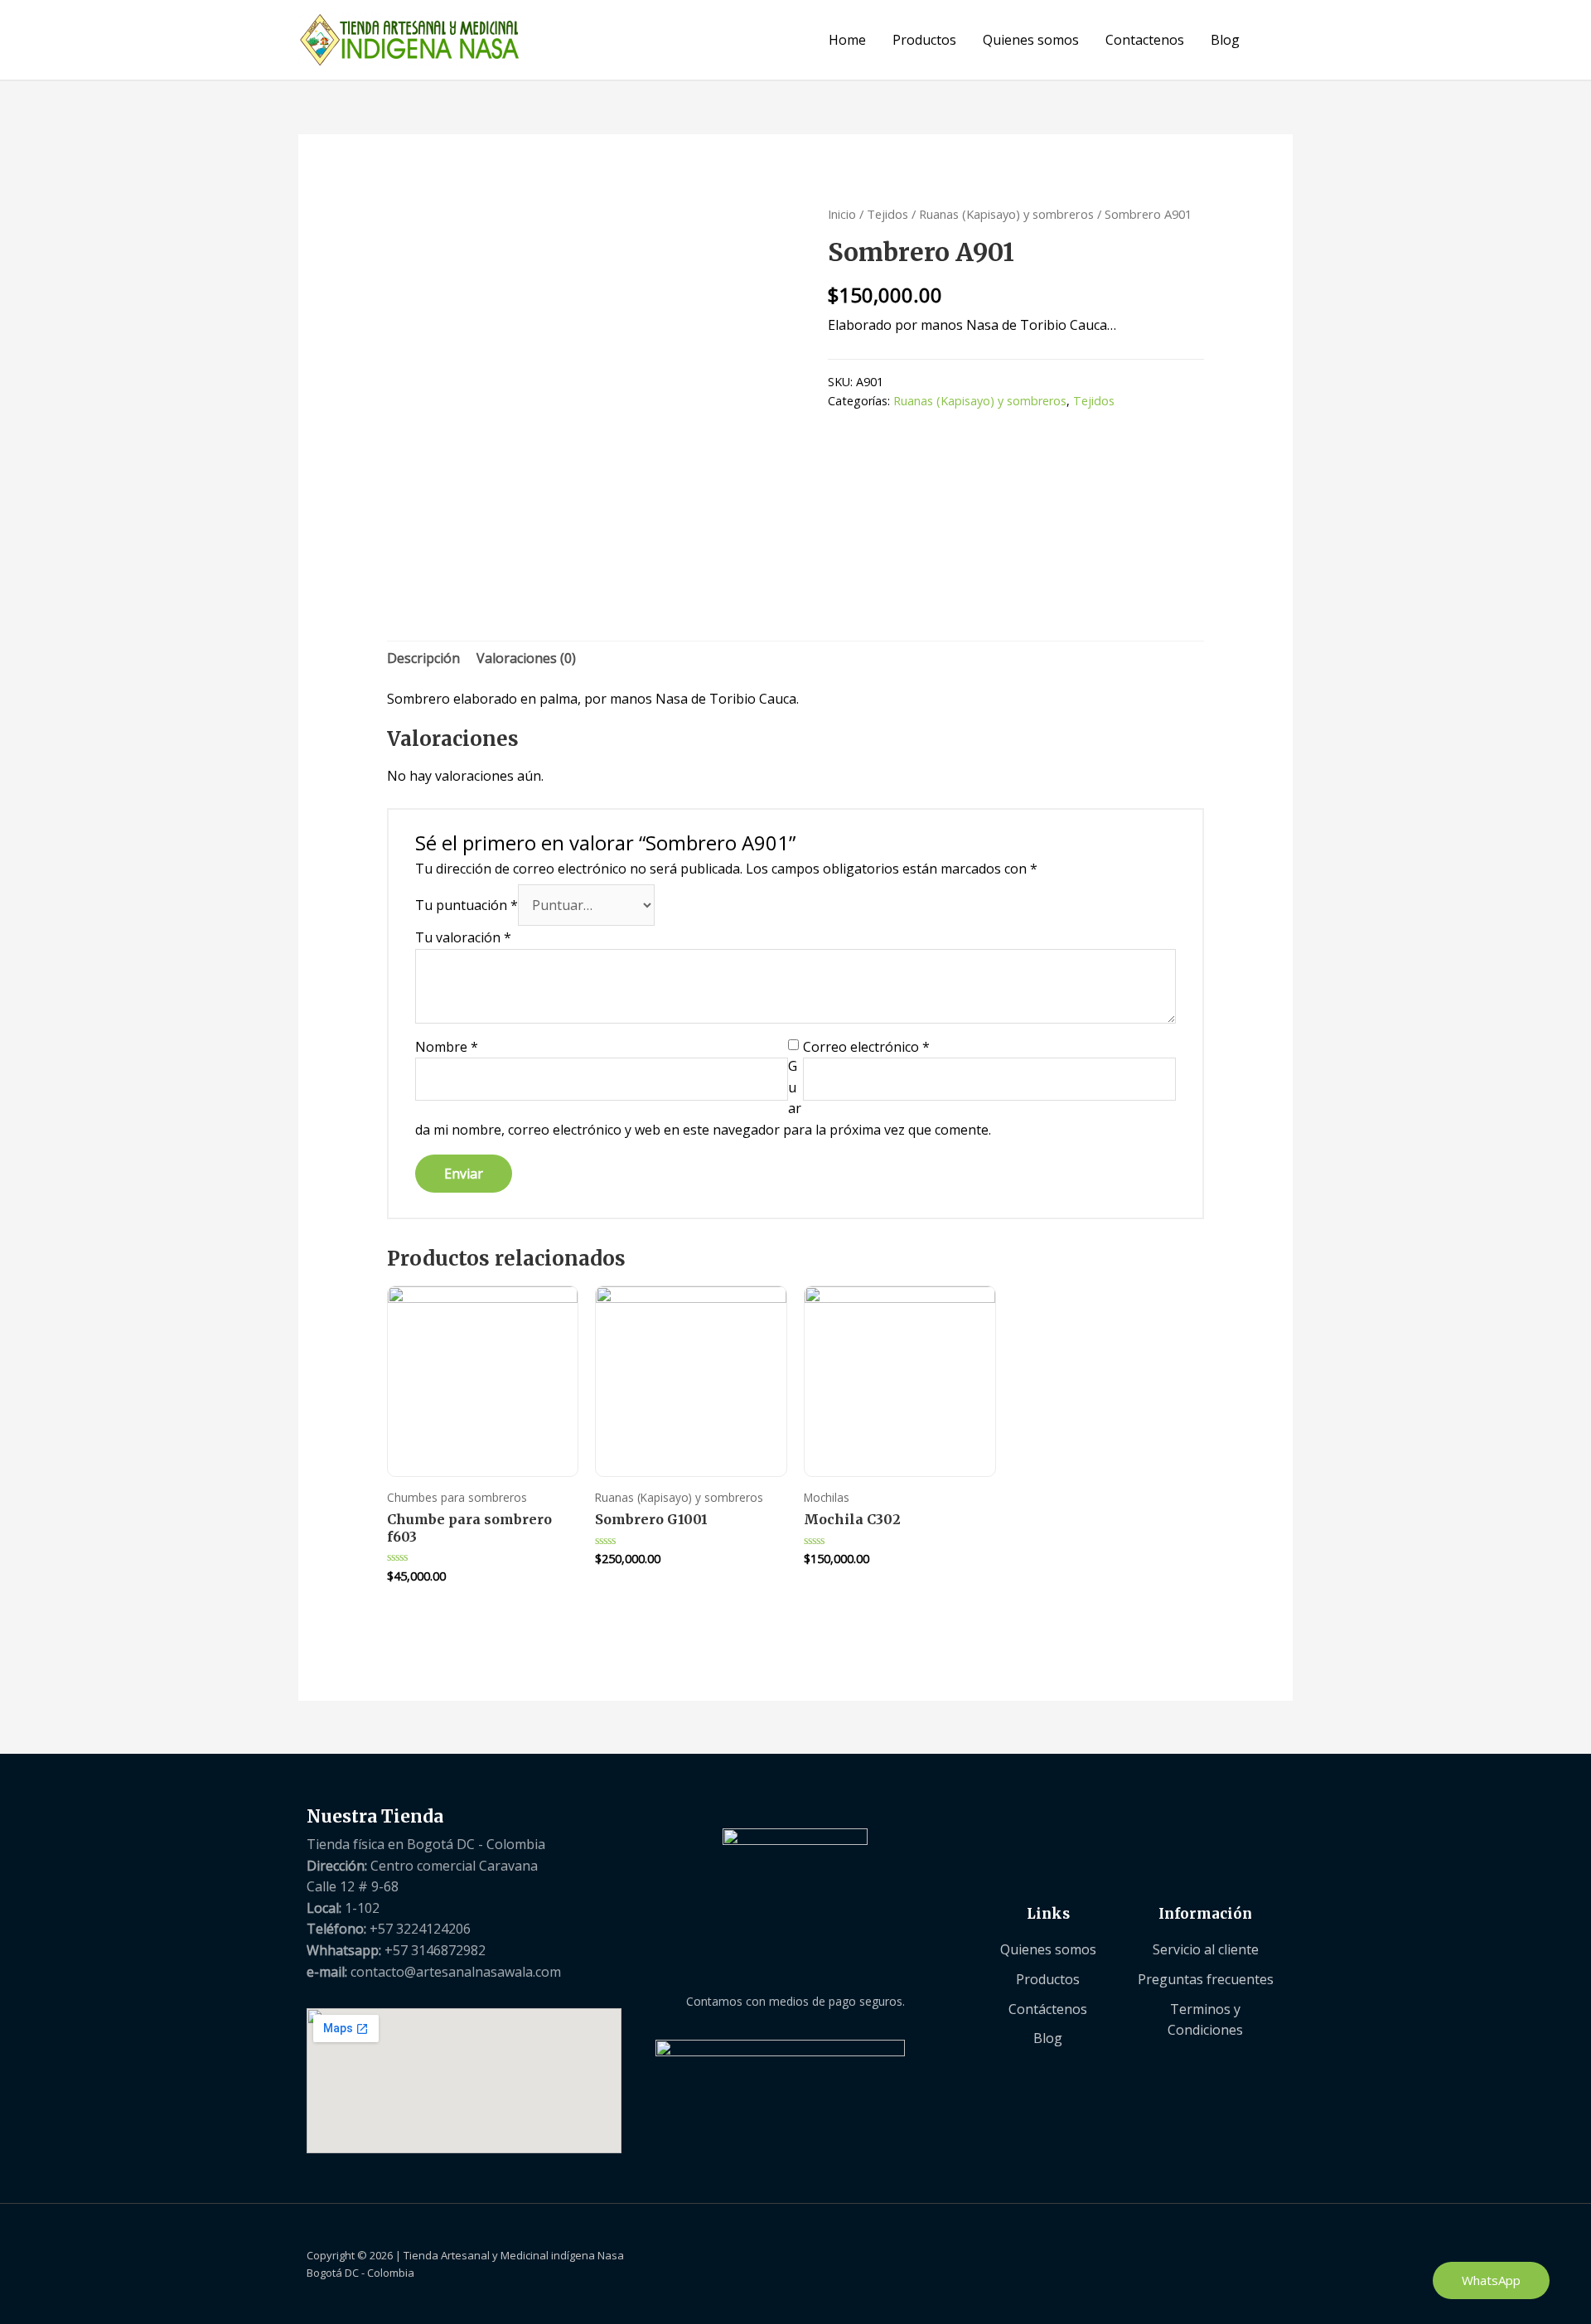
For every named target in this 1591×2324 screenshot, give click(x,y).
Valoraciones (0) (526, 658)
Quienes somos (1031, 40)
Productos (924, 40)
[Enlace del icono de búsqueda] (1273, 40)
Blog (1225, 40)
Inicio (842, 214)
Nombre (447, 1047)
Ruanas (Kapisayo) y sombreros (1006, 214)
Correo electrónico (866, 1047)
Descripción (423, 658)
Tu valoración (463, 937)
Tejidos (887, 214)
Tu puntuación (467, 905)
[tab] (423, 659)
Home (847, 40)
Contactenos (1145, 40)
